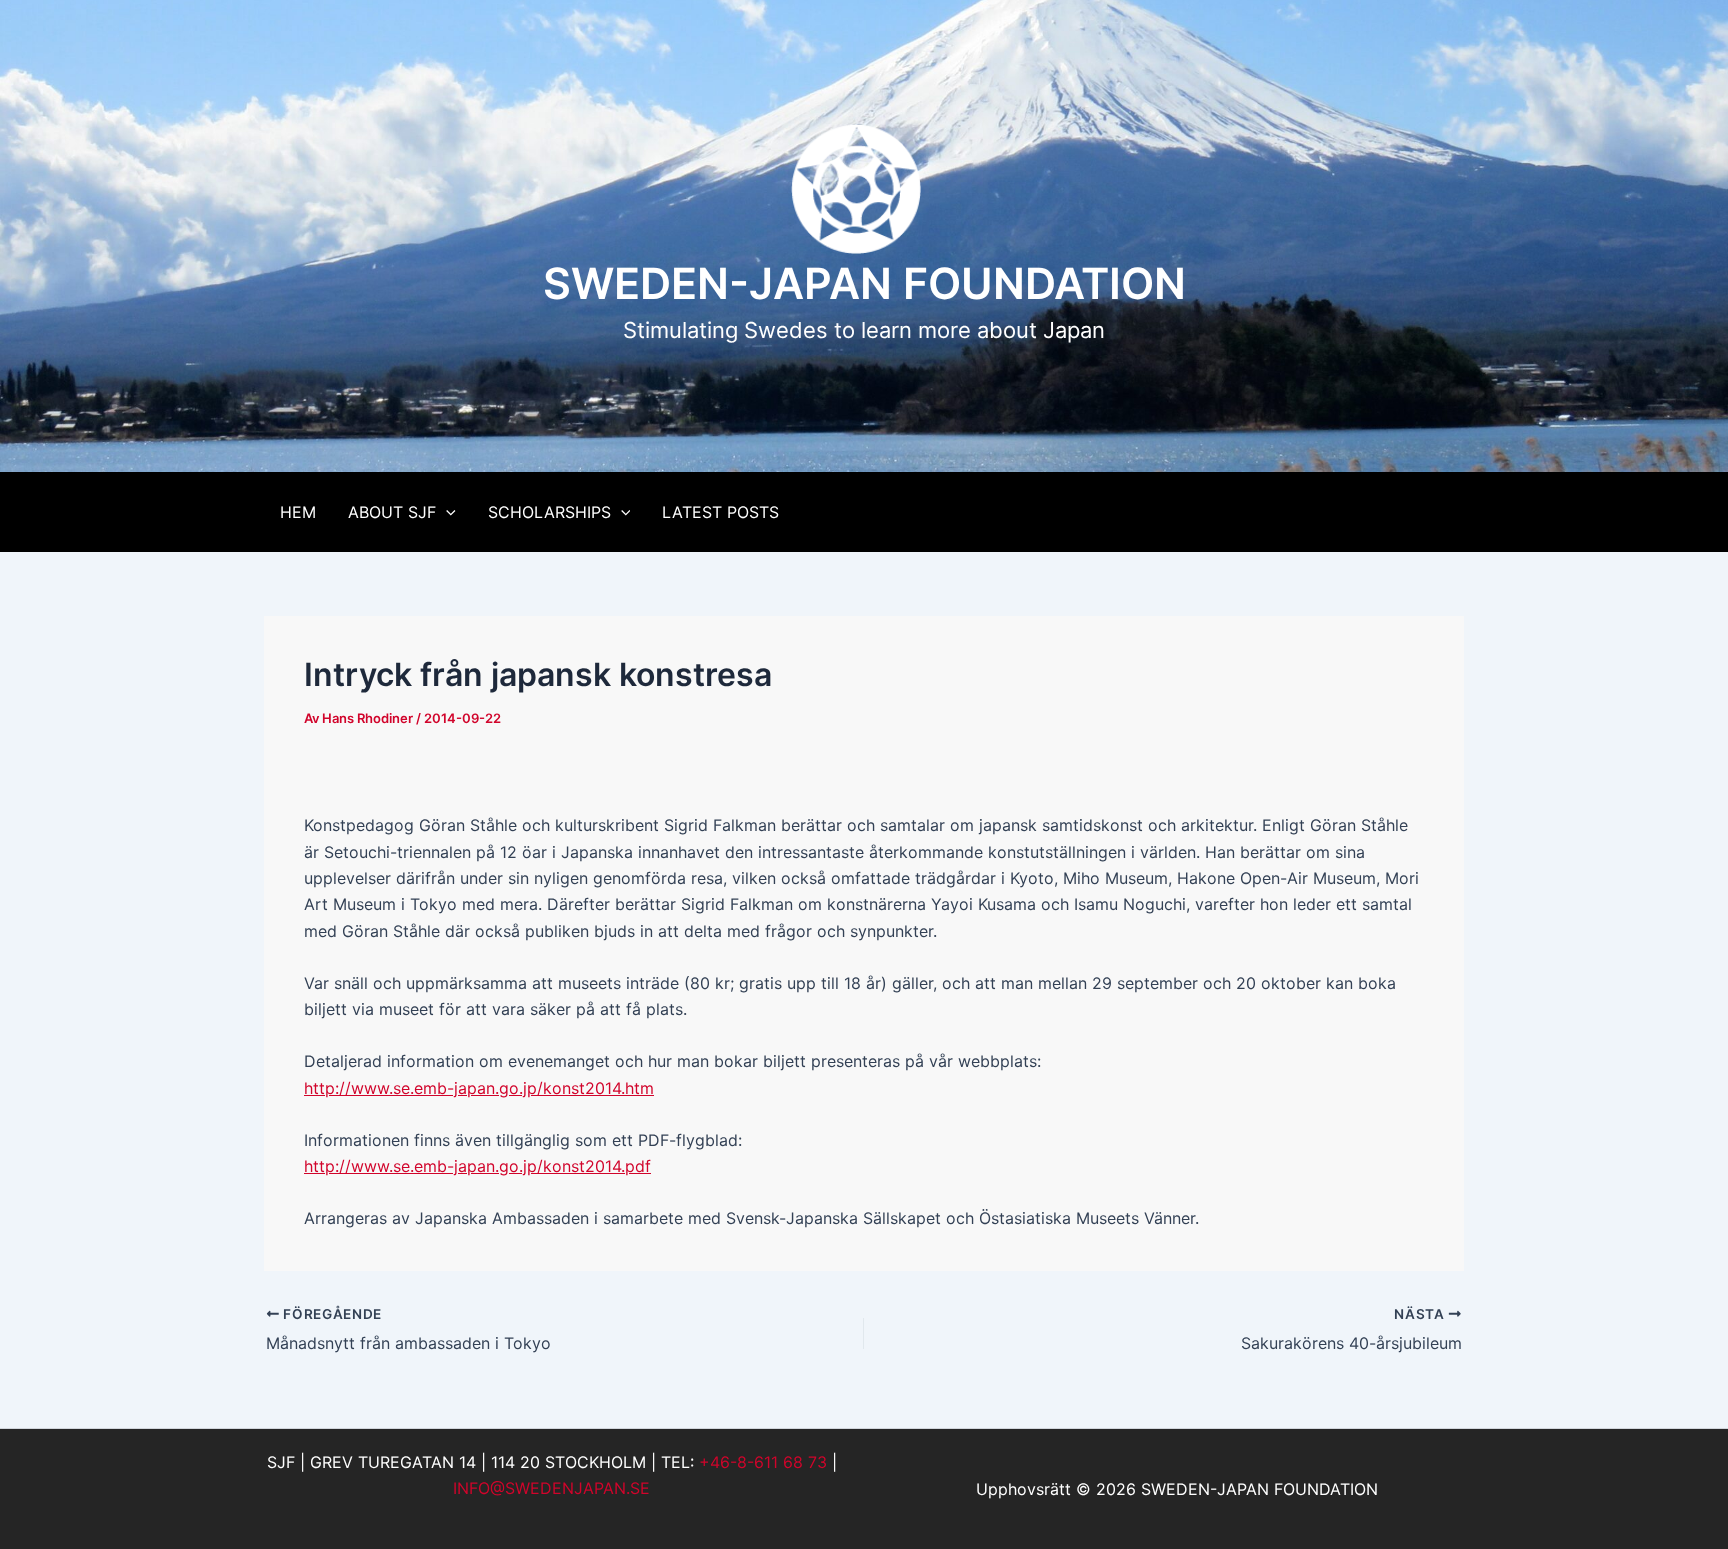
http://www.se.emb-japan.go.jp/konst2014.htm (479, 1088)
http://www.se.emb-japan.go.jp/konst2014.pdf (477, 1166)
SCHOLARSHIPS (549, 512)
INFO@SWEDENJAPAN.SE (551, 1488)
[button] (446, 512)
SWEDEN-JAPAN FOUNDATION (864, 283)
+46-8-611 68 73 (763, 1462)
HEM (298, 512)
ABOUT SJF (392, 512)
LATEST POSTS (720, 512)
